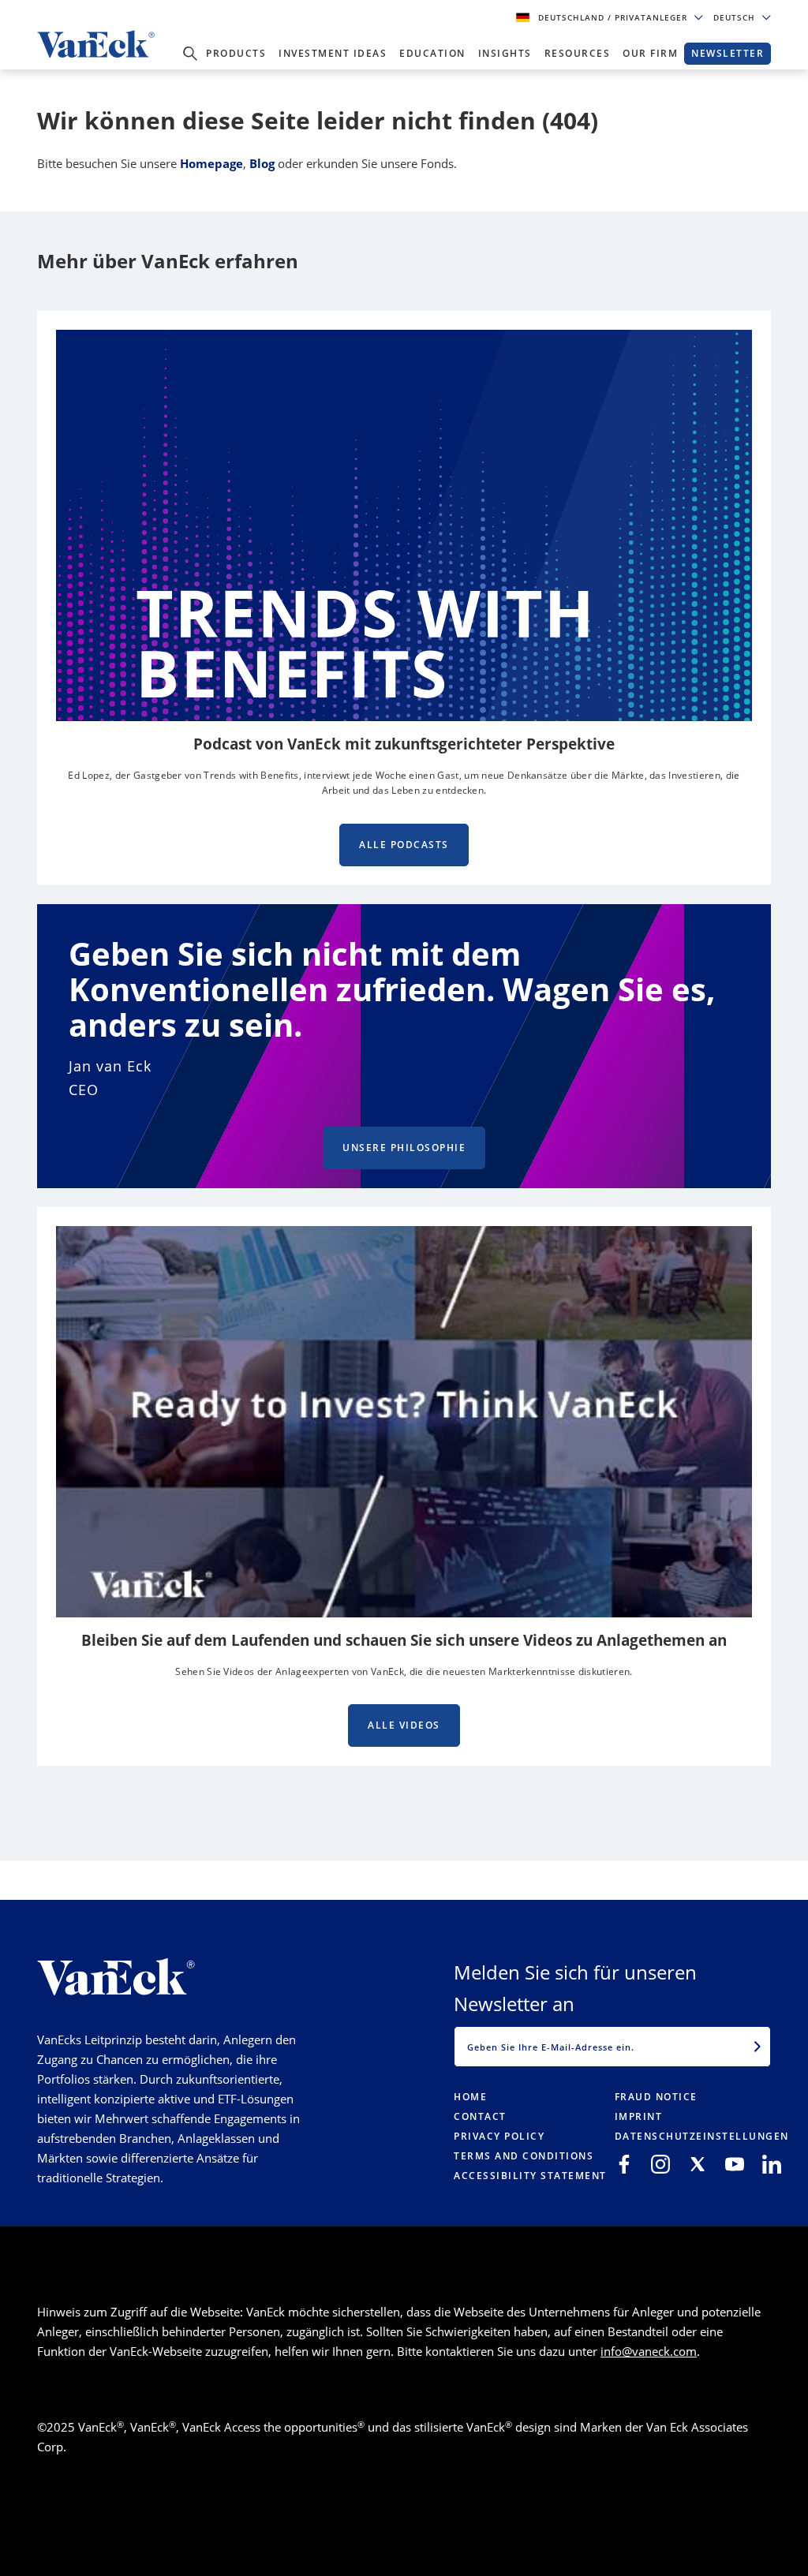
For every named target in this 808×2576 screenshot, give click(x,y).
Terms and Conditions (524, 2156)
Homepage (211, 163)
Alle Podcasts (404, 845)
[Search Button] (190, 54)
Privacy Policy (499, 2136)
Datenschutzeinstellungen (702, 2136)
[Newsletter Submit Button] (757, 2047)
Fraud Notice (656, 2097)
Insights (505, 53)
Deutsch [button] (736, 17)
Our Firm (650, 53)
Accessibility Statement (530, 2176)
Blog (262, 163)
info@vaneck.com (649, 2351)
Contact (480, 2116)
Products (236, 53)
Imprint (639, 2116)
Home (470, 2097)
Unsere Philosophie (404, 1148)
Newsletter (728, 53)
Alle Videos (404, 1725)
